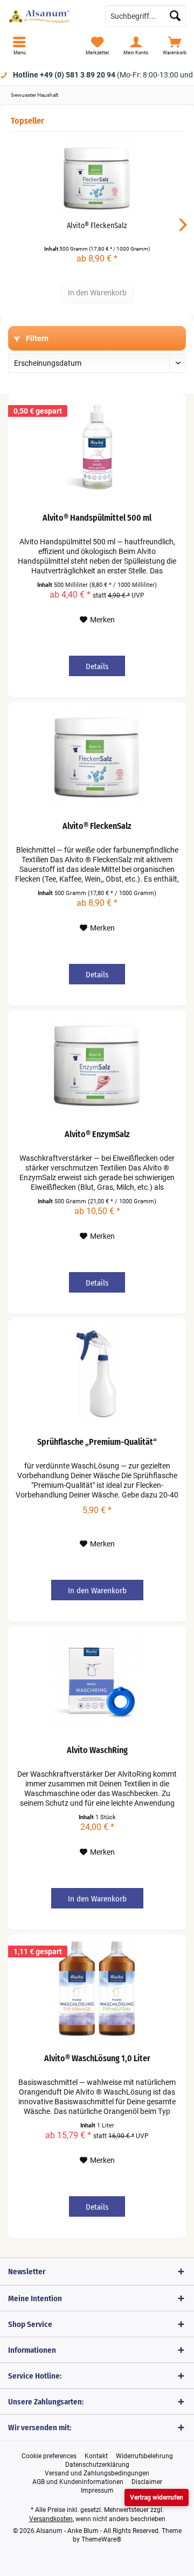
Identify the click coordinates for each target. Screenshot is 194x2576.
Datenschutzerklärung (97, 2465)
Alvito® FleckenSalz (97, 226)
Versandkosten (51, 2519)
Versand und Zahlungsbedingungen (97, 2473)
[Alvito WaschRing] (97, 1680)
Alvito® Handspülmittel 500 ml (97, 518)
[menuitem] (19, 46)
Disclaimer (147, 2482)
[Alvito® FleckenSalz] (97, 178)
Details (97, 666)
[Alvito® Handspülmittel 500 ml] (97, 448)
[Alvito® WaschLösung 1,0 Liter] (97, 1989)
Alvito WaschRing (97, 1750)
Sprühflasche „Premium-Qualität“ (97, 1442)
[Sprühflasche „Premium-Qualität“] (97, 1372)
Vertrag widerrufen (157, 2497)
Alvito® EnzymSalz (97, 1134)
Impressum (97, 2490)
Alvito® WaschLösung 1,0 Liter (97, 2058)
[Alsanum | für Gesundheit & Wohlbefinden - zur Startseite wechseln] (48, 16)
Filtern (36, 338)
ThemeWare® (101, 2539)
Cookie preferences (49, 2456)
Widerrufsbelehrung (144, 2456)
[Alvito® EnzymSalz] (97, 1065)
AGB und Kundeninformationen (78, 2482)
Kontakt (96, 2456)
